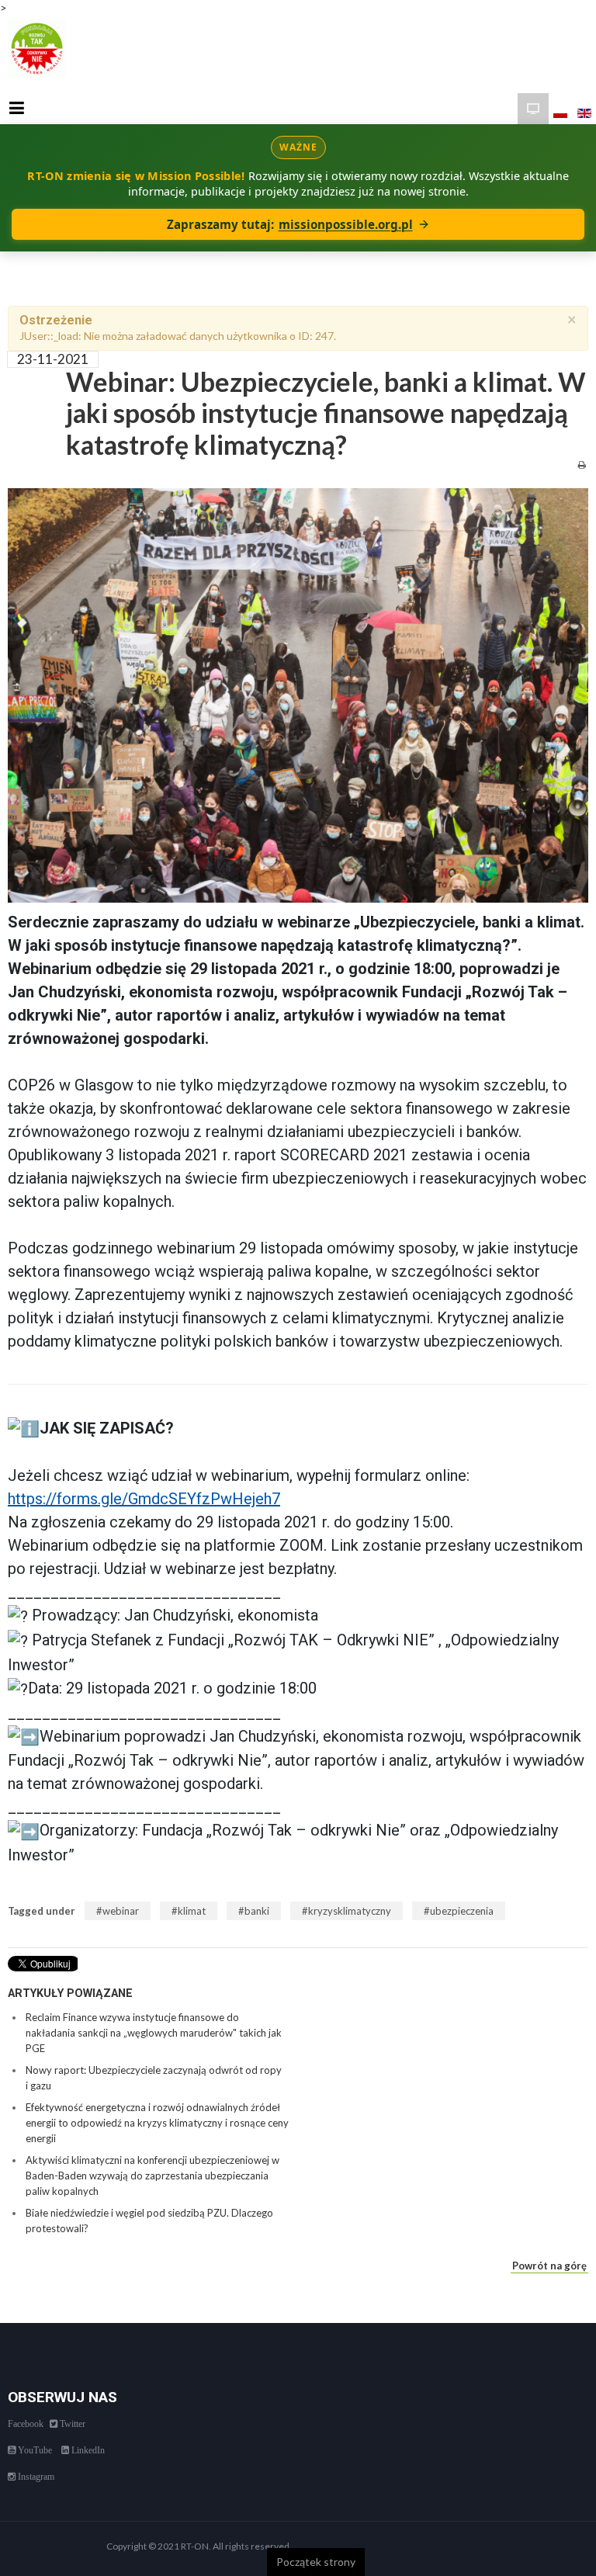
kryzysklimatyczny (350, 1911)
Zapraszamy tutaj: (290, 224)
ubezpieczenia (462, 1911)
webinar (121, 1911)
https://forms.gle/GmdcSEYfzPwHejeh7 (144, 1499)
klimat (192, 1911)
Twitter (71, 2424)
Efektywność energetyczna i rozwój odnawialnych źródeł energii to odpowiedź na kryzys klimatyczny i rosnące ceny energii (157, 2123)
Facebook (26, 2424)
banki (257, 1911)
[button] (298, 1878)
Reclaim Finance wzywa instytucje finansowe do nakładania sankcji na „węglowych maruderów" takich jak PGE (154, 2033)
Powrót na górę (549, 2266)
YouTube (34, 2450)
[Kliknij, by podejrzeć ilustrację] (298, 694)
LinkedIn (87, 2450)
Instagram (35, 2477)
